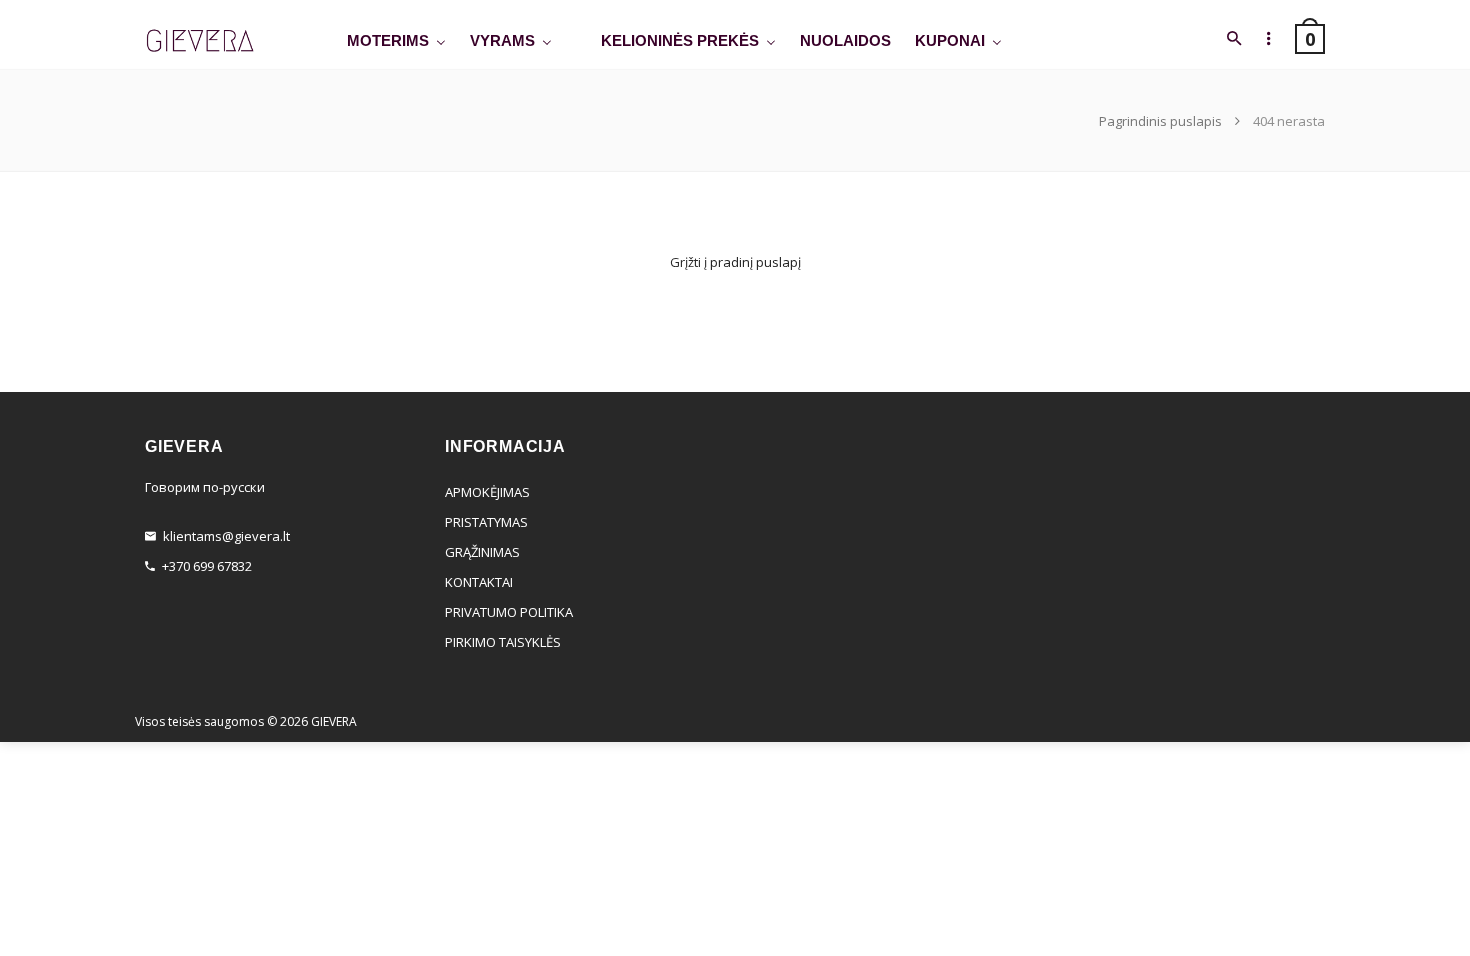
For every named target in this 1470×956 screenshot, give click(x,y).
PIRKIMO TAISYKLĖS (503, 642)
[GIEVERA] (200, 41)
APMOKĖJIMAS (487, 492)
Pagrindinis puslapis (1162, 121)
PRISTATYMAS (486, 522)
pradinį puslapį (755, 262)
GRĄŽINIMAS (482, 552)
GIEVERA (334, 721)
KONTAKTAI (479, 582)
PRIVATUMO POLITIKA (509, 612)
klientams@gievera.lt (226, 536)
